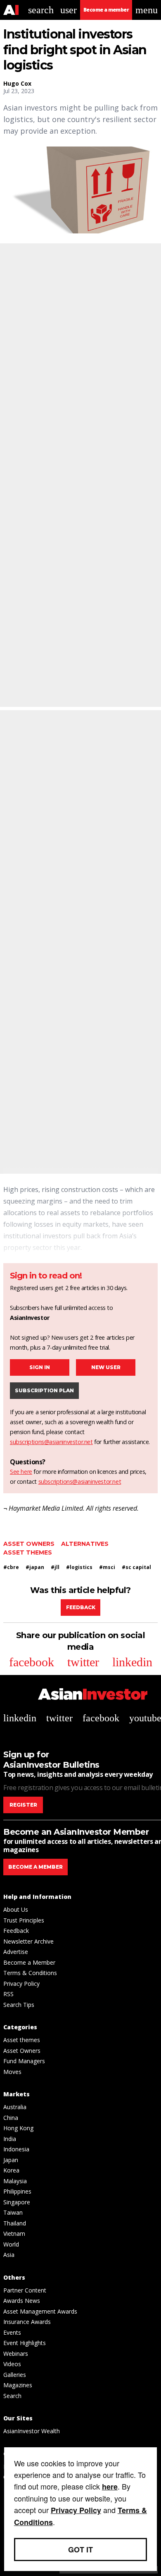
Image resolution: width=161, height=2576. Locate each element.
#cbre (11, 1567)
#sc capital (136, 1567)
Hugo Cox (17, 83)
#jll (55, 1567)
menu (147, 10)
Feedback (81, 1607)
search (41, 10)
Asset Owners (29, 1544)
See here (21, 1472)
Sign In (40, 1367)
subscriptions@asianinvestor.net (51, 1442)
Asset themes (28, 1552)
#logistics (79, 1567)
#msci (107, 1567)
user (69, 10)
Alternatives (85, 1544)
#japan (35, 1567)
